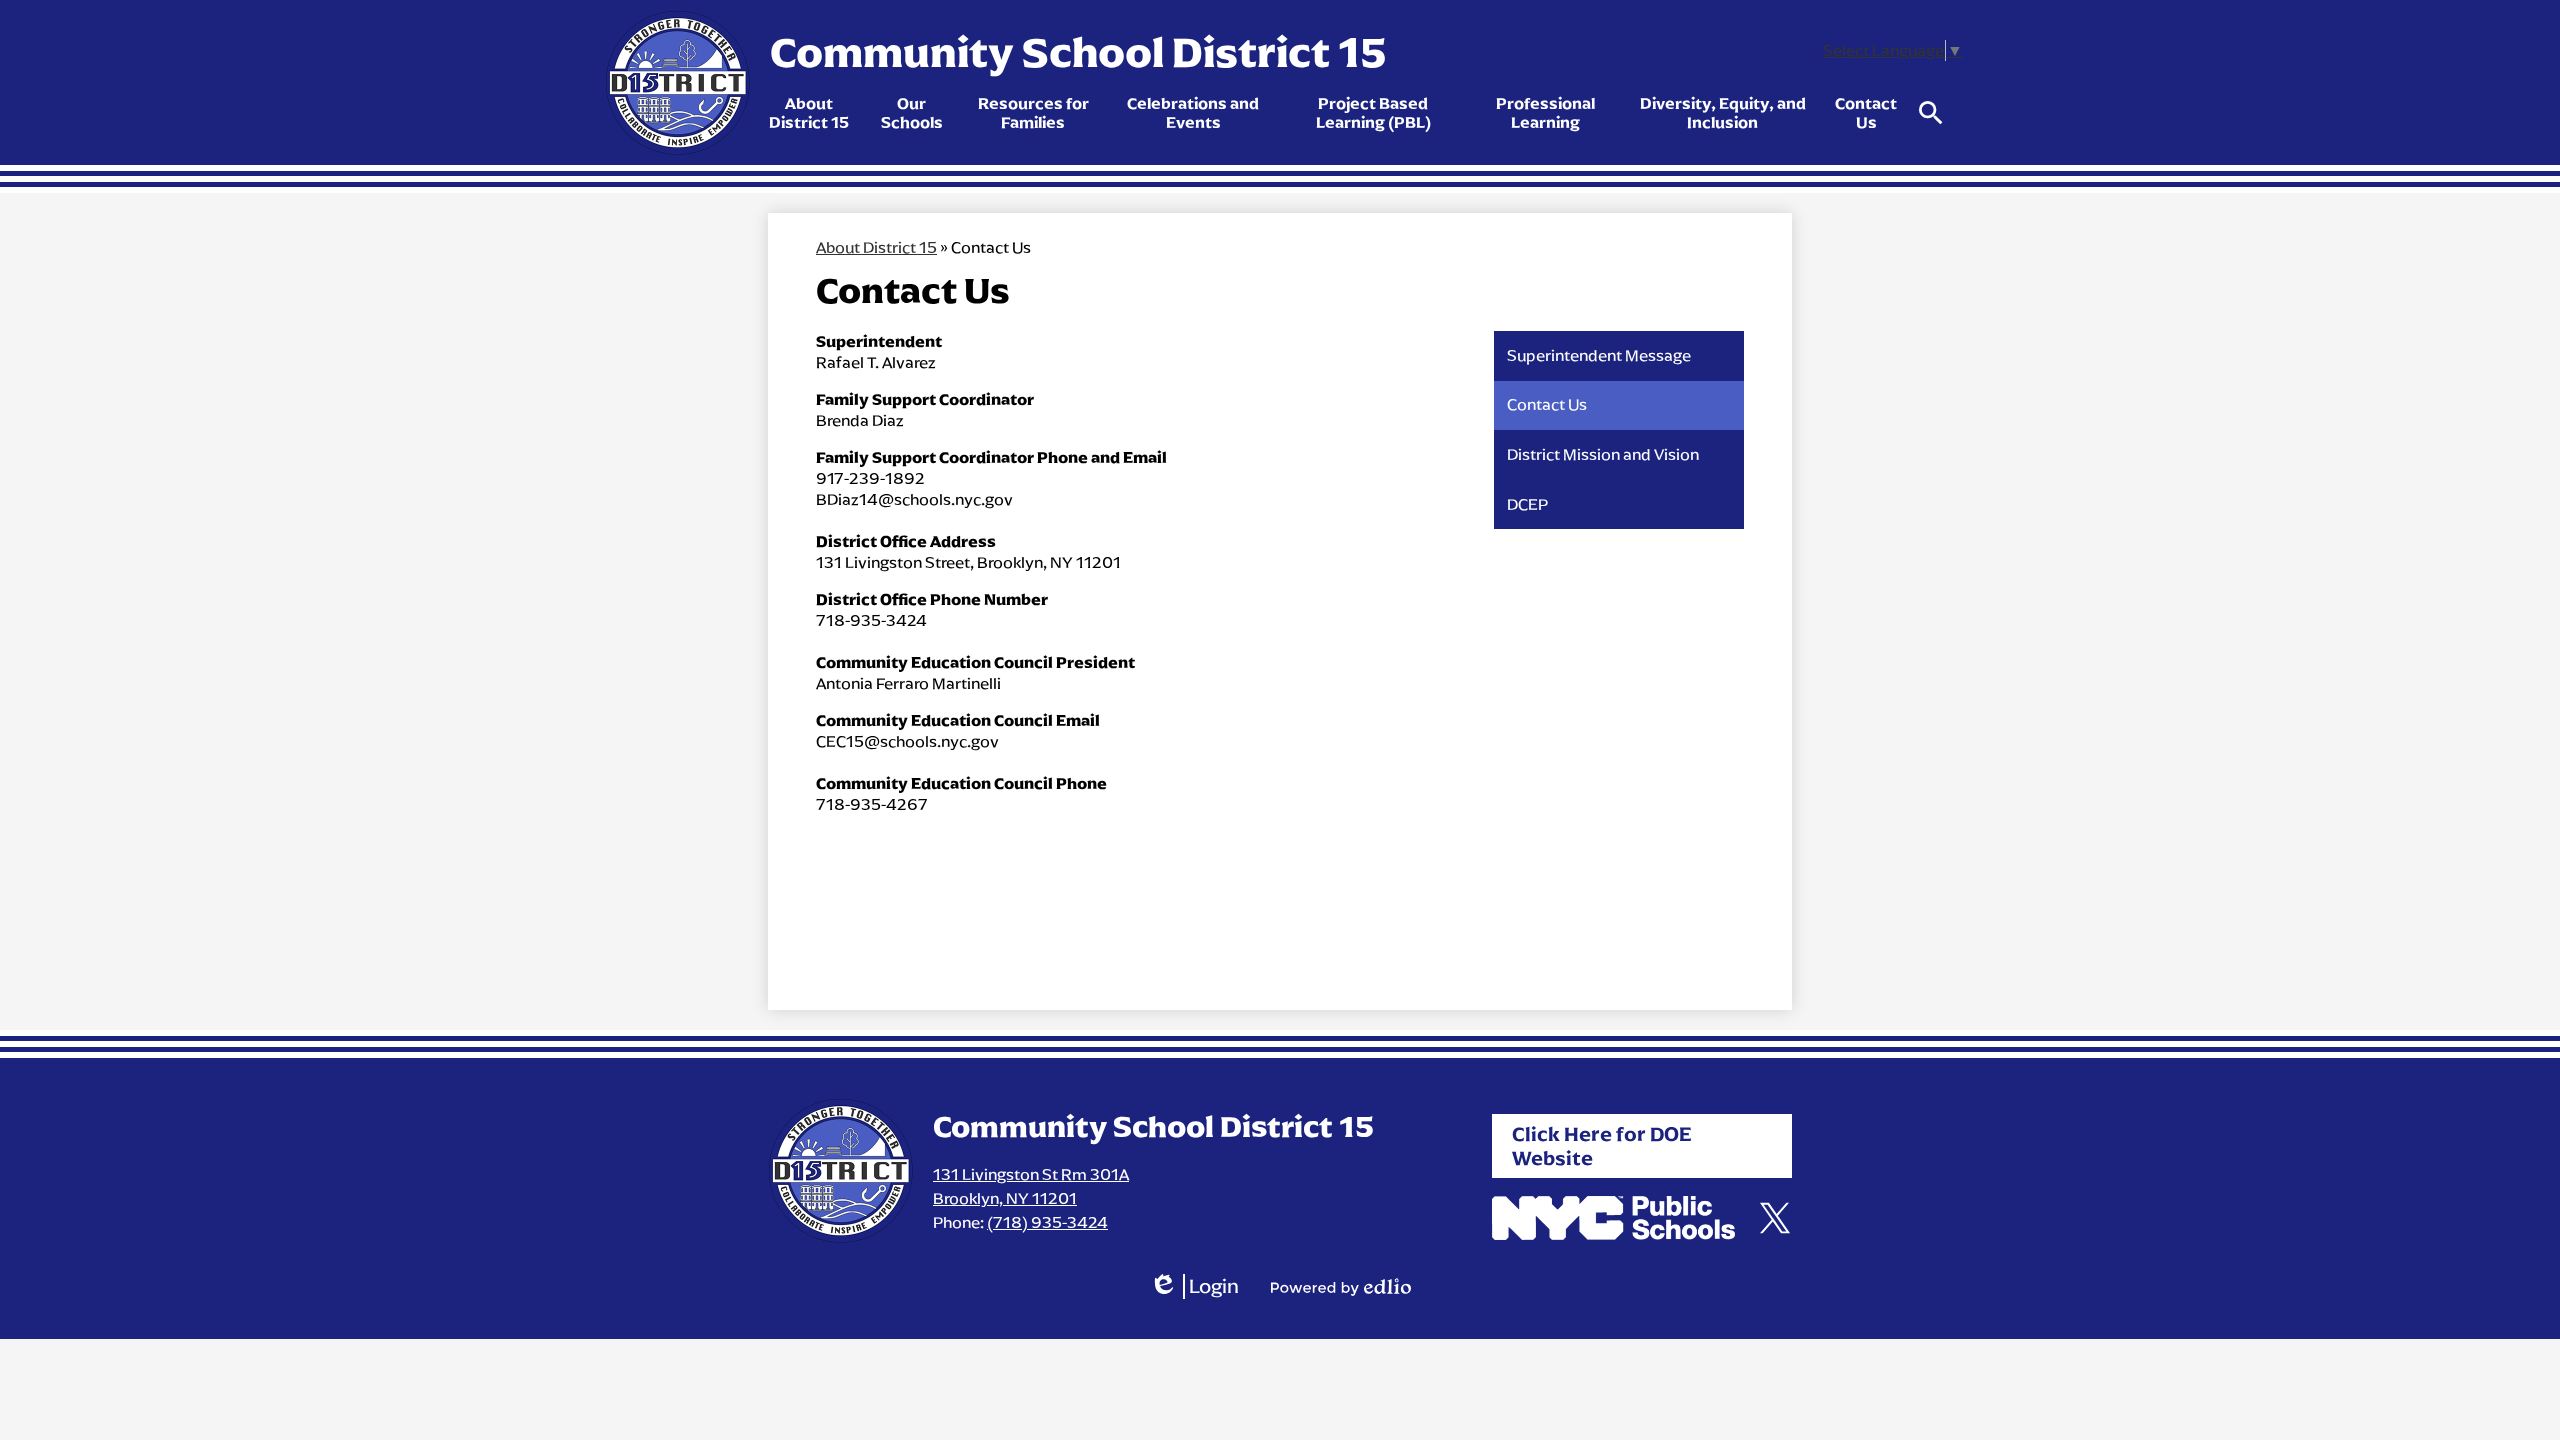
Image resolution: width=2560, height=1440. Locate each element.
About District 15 (876, 247)
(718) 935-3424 (1047, 1222)
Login (1194, 1286)
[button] (809, 113)
